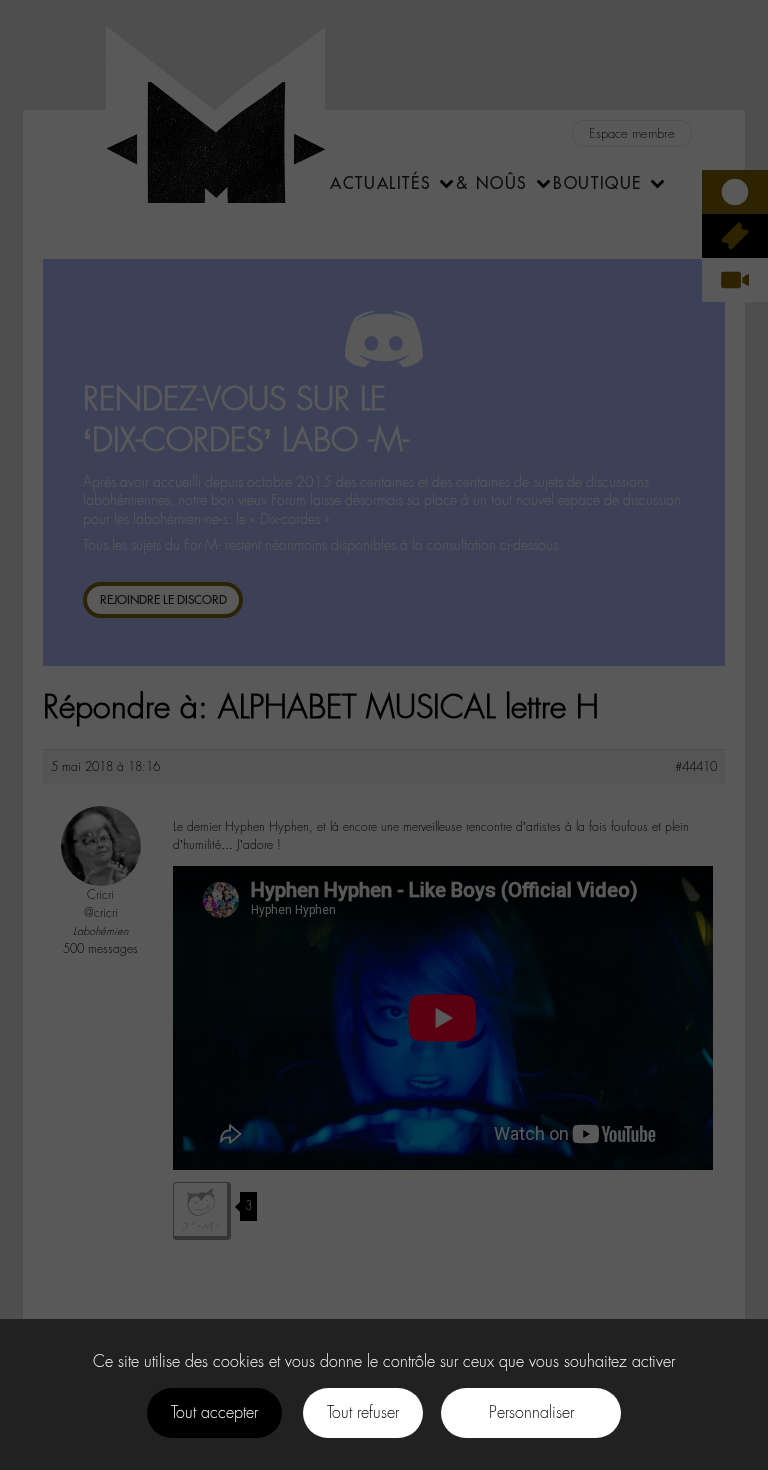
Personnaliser (531, 1412)
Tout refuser (363, 1412)
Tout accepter (214, 1412)
